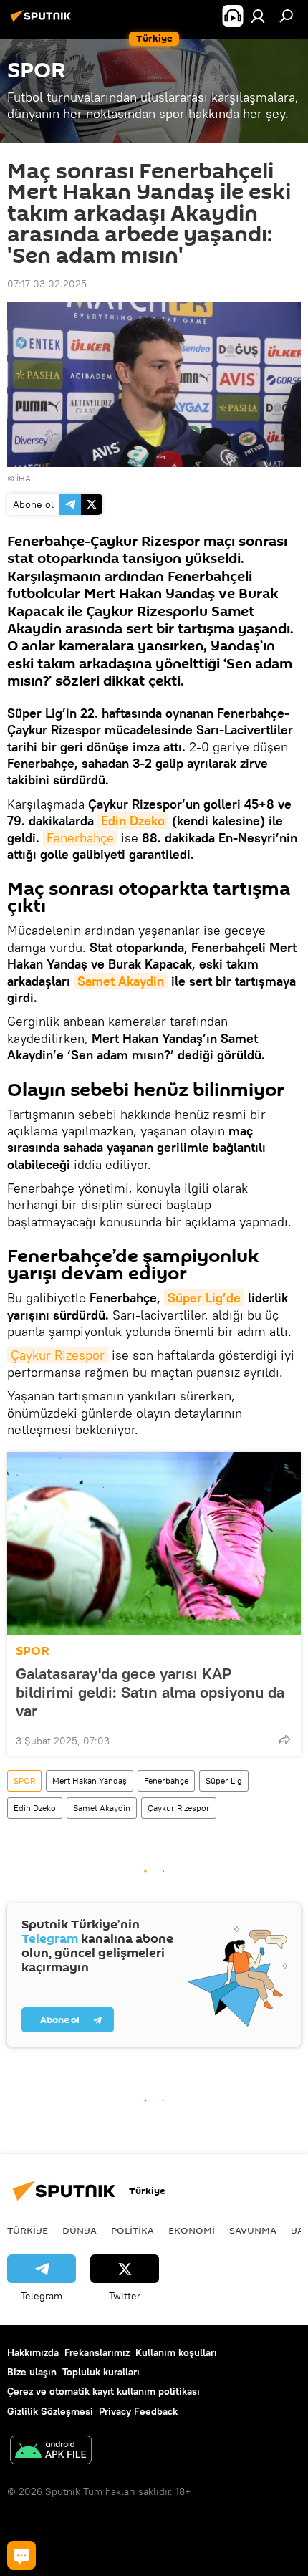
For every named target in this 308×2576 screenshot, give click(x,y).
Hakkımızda (33, 2352)
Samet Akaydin (121, 981)
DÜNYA (80, 2230)
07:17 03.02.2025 (47, 284)
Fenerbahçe (80, 838)
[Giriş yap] (258, 16)
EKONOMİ (192, 2230)
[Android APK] (51, 2452)
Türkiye (28, 2230)
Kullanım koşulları (176, 2352)
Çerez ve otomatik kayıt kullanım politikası (104, 2391)
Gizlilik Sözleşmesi (50, 2411)
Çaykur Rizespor (58, 1355)
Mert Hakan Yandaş (90, 1780)
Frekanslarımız (97, 2352)
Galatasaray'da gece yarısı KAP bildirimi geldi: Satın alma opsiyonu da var (150, 1692)
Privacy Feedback (138, 2411)
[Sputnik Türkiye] (43, 21)
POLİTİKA (133, 2230)
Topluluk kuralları (101, 2372)
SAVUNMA (253, 2230)
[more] (284, 1739)
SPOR (33, 1651)
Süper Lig (224, 1780)
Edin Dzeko (133, 821)
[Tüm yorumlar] (21, 2555)
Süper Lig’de (204, 1298)
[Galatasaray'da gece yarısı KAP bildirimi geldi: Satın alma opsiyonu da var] (154, 1544)
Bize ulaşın (32, 2372)
